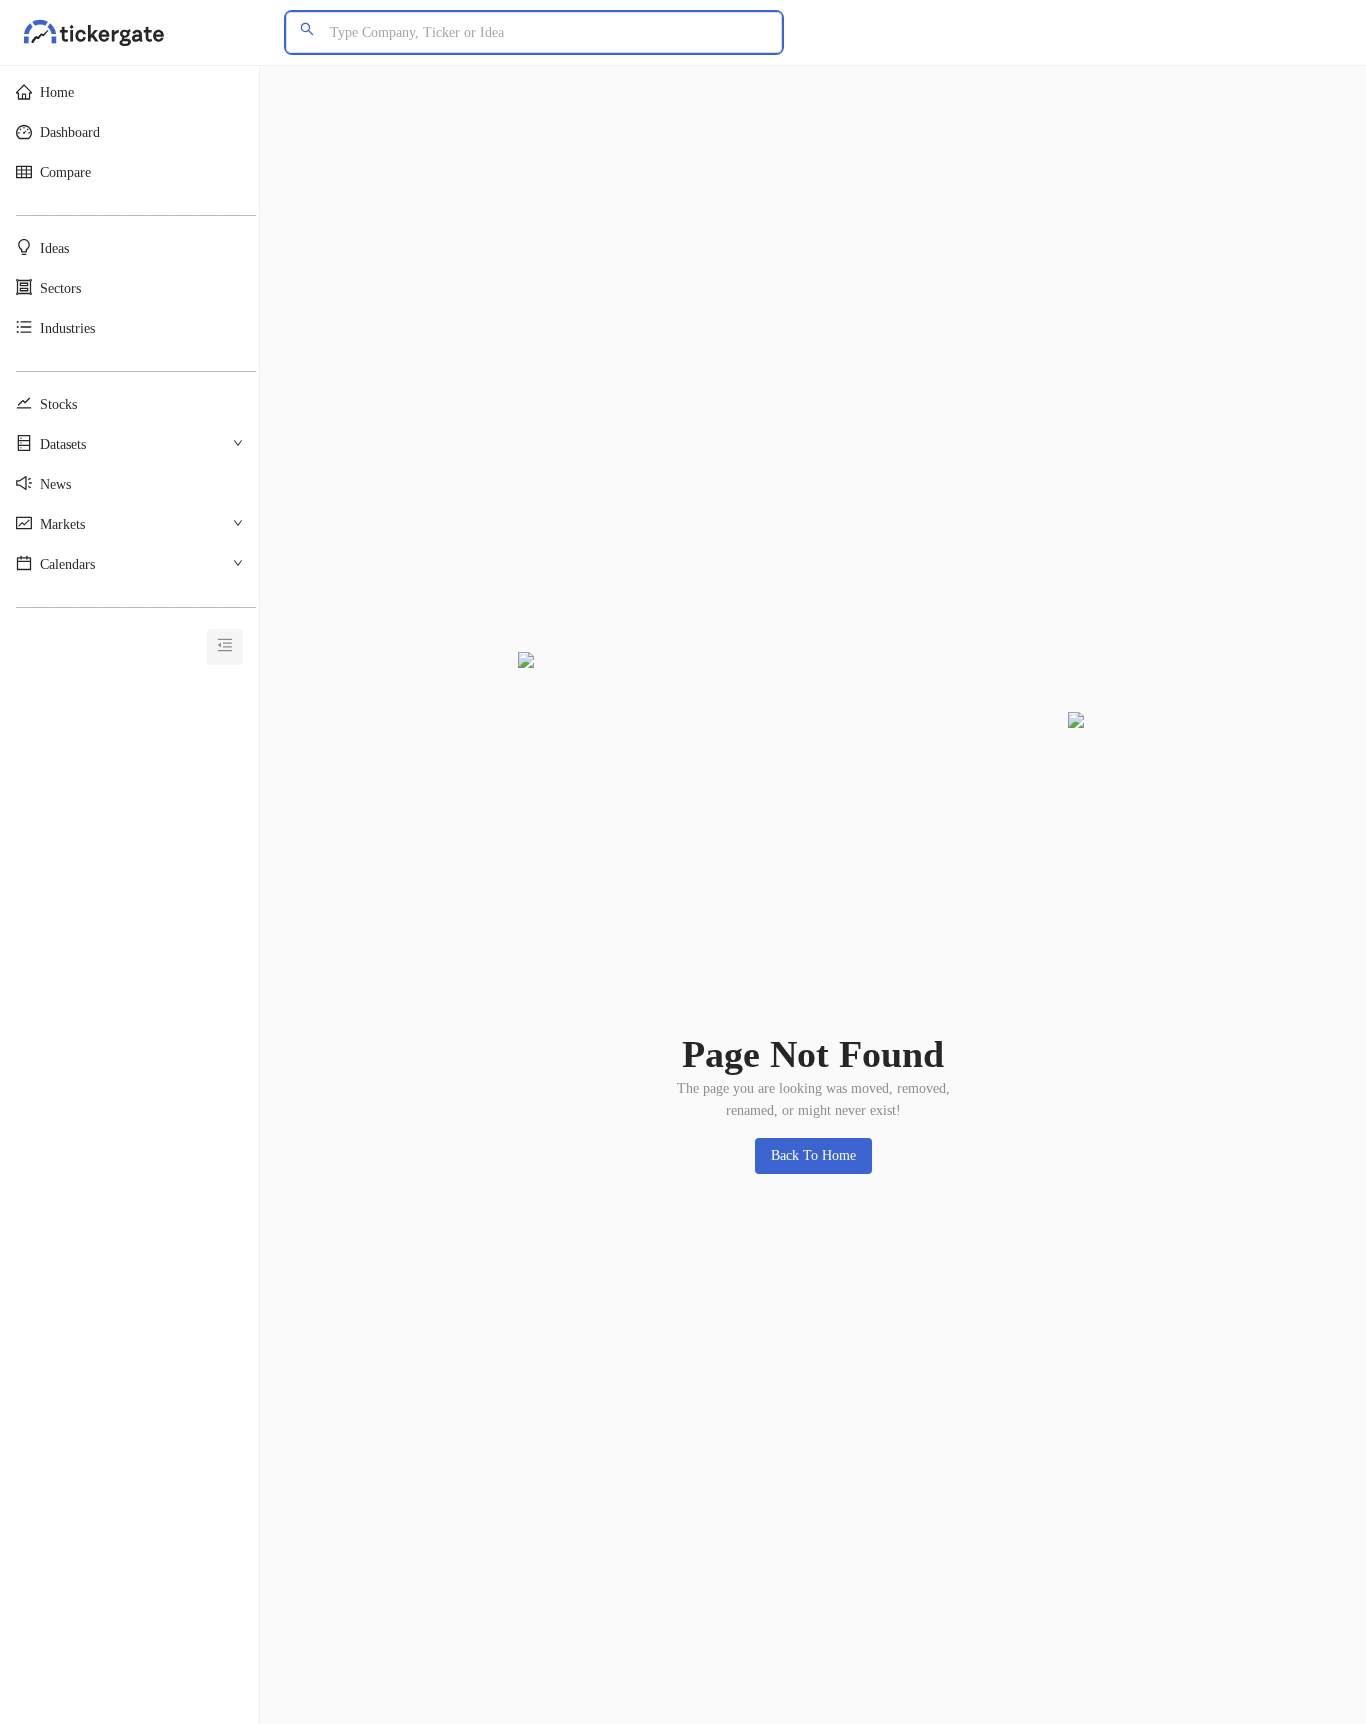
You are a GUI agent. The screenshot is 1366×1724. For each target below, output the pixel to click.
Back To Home (813, 1155)
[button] (129, 93)
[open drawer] (225, 647)
